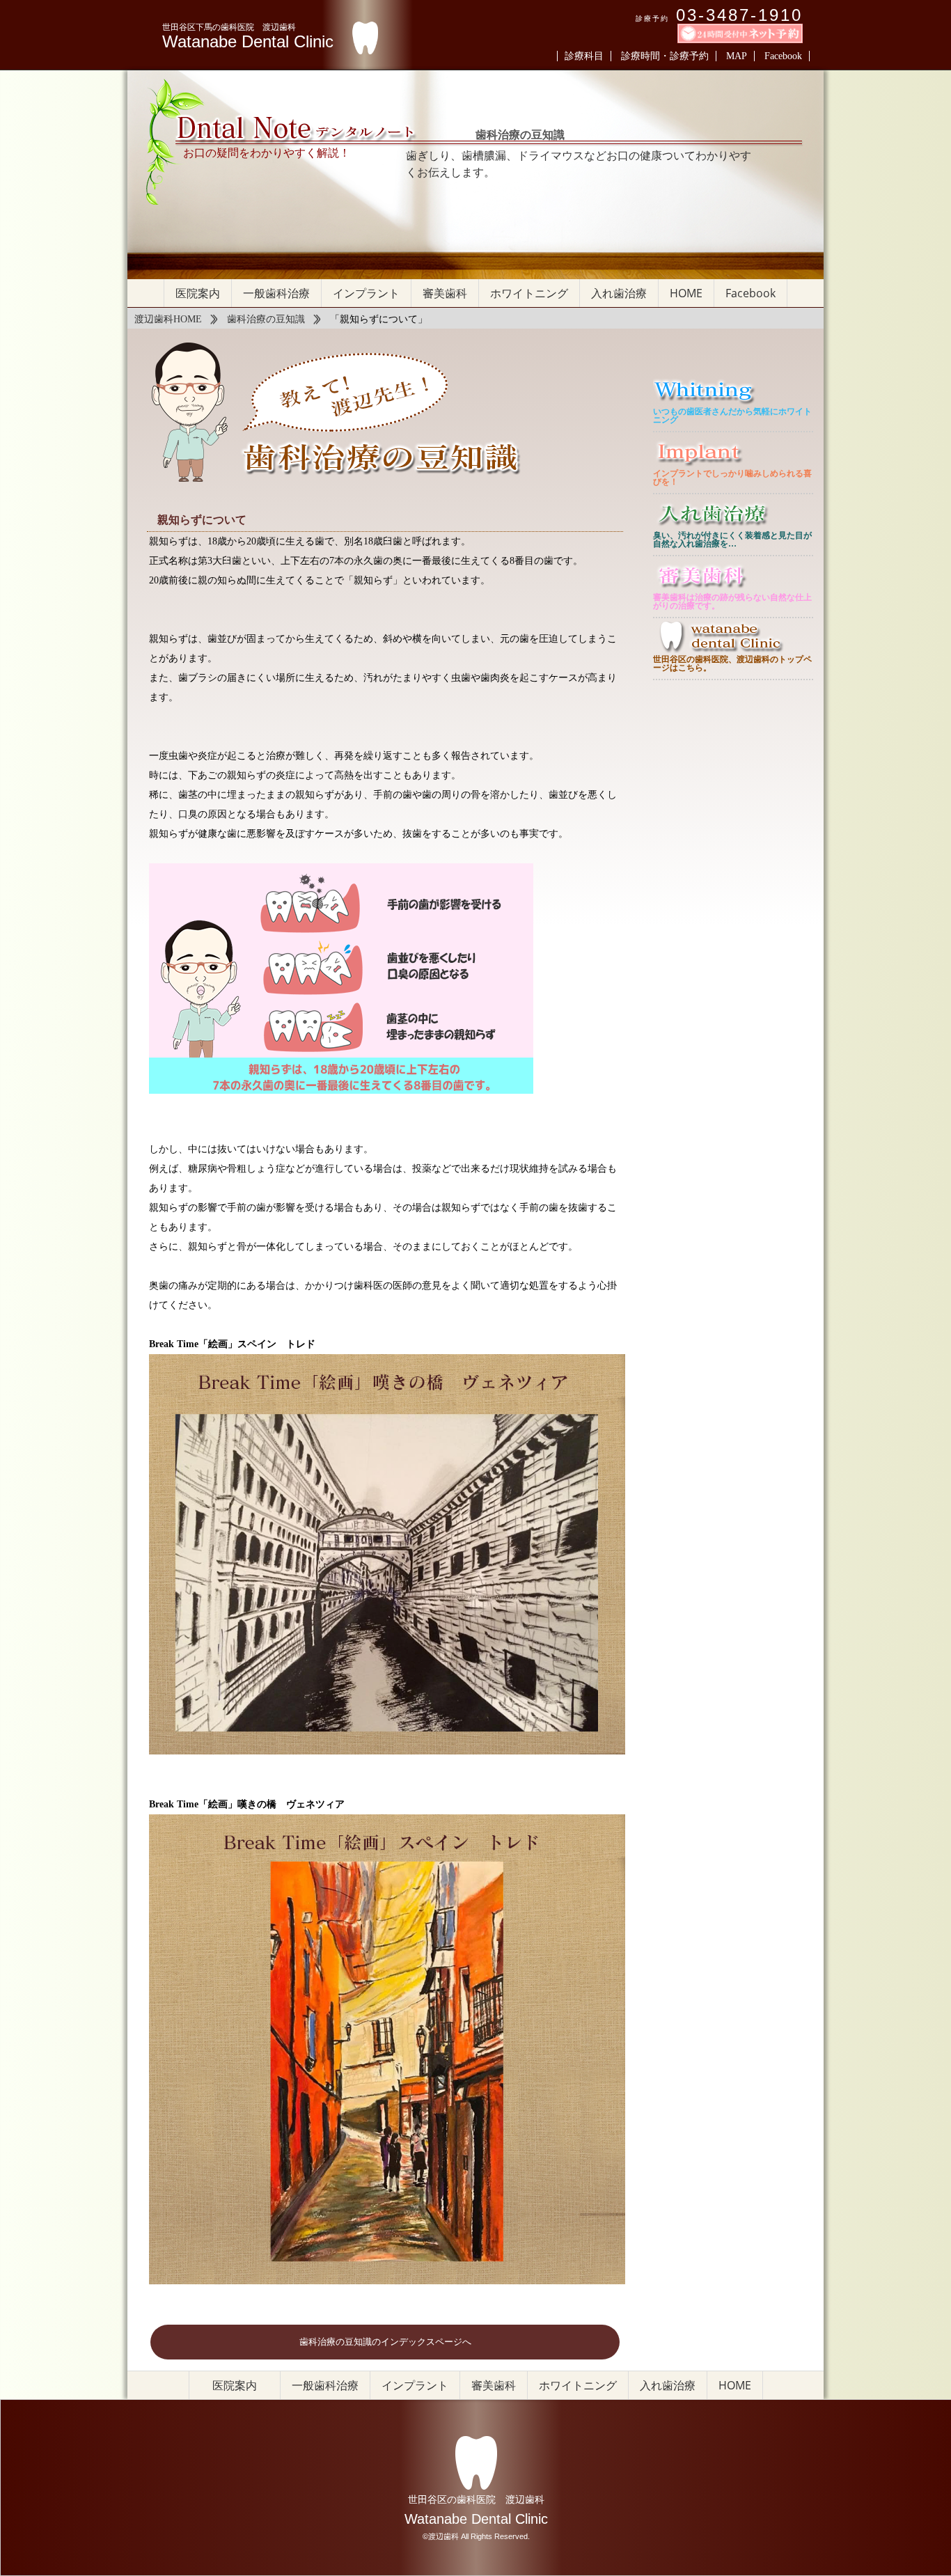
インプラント (366, 293)
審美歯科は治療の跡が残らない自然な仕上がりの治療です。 (732, 602)
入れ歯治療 (619, 293)
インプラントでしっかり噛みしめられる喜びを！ (732, 478)
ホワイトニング (529, 293)
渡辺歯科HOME (168, 319)
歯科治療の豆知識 (266, 319)
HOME (686, 293)
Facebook (783, 56)
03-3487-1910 (739, 15)
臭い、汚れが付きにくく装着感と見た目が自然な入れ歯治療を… (732, 540)
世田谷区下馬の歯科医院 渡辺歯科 (229, 27)
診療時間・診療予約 (665, 56)
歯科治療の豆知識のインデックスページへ (385, 2342)
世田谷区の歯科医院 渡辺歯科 (476, 2499)
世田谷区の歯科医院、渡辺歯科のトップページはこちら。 (732, 663)
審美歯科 (445, 293)
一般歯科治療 (276, 293)
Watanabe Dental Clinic (248, 42)
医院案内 (198, 293)
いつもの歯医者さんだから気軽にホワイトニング (732, 416)
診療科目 (584, 56)
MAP (737, 56)
